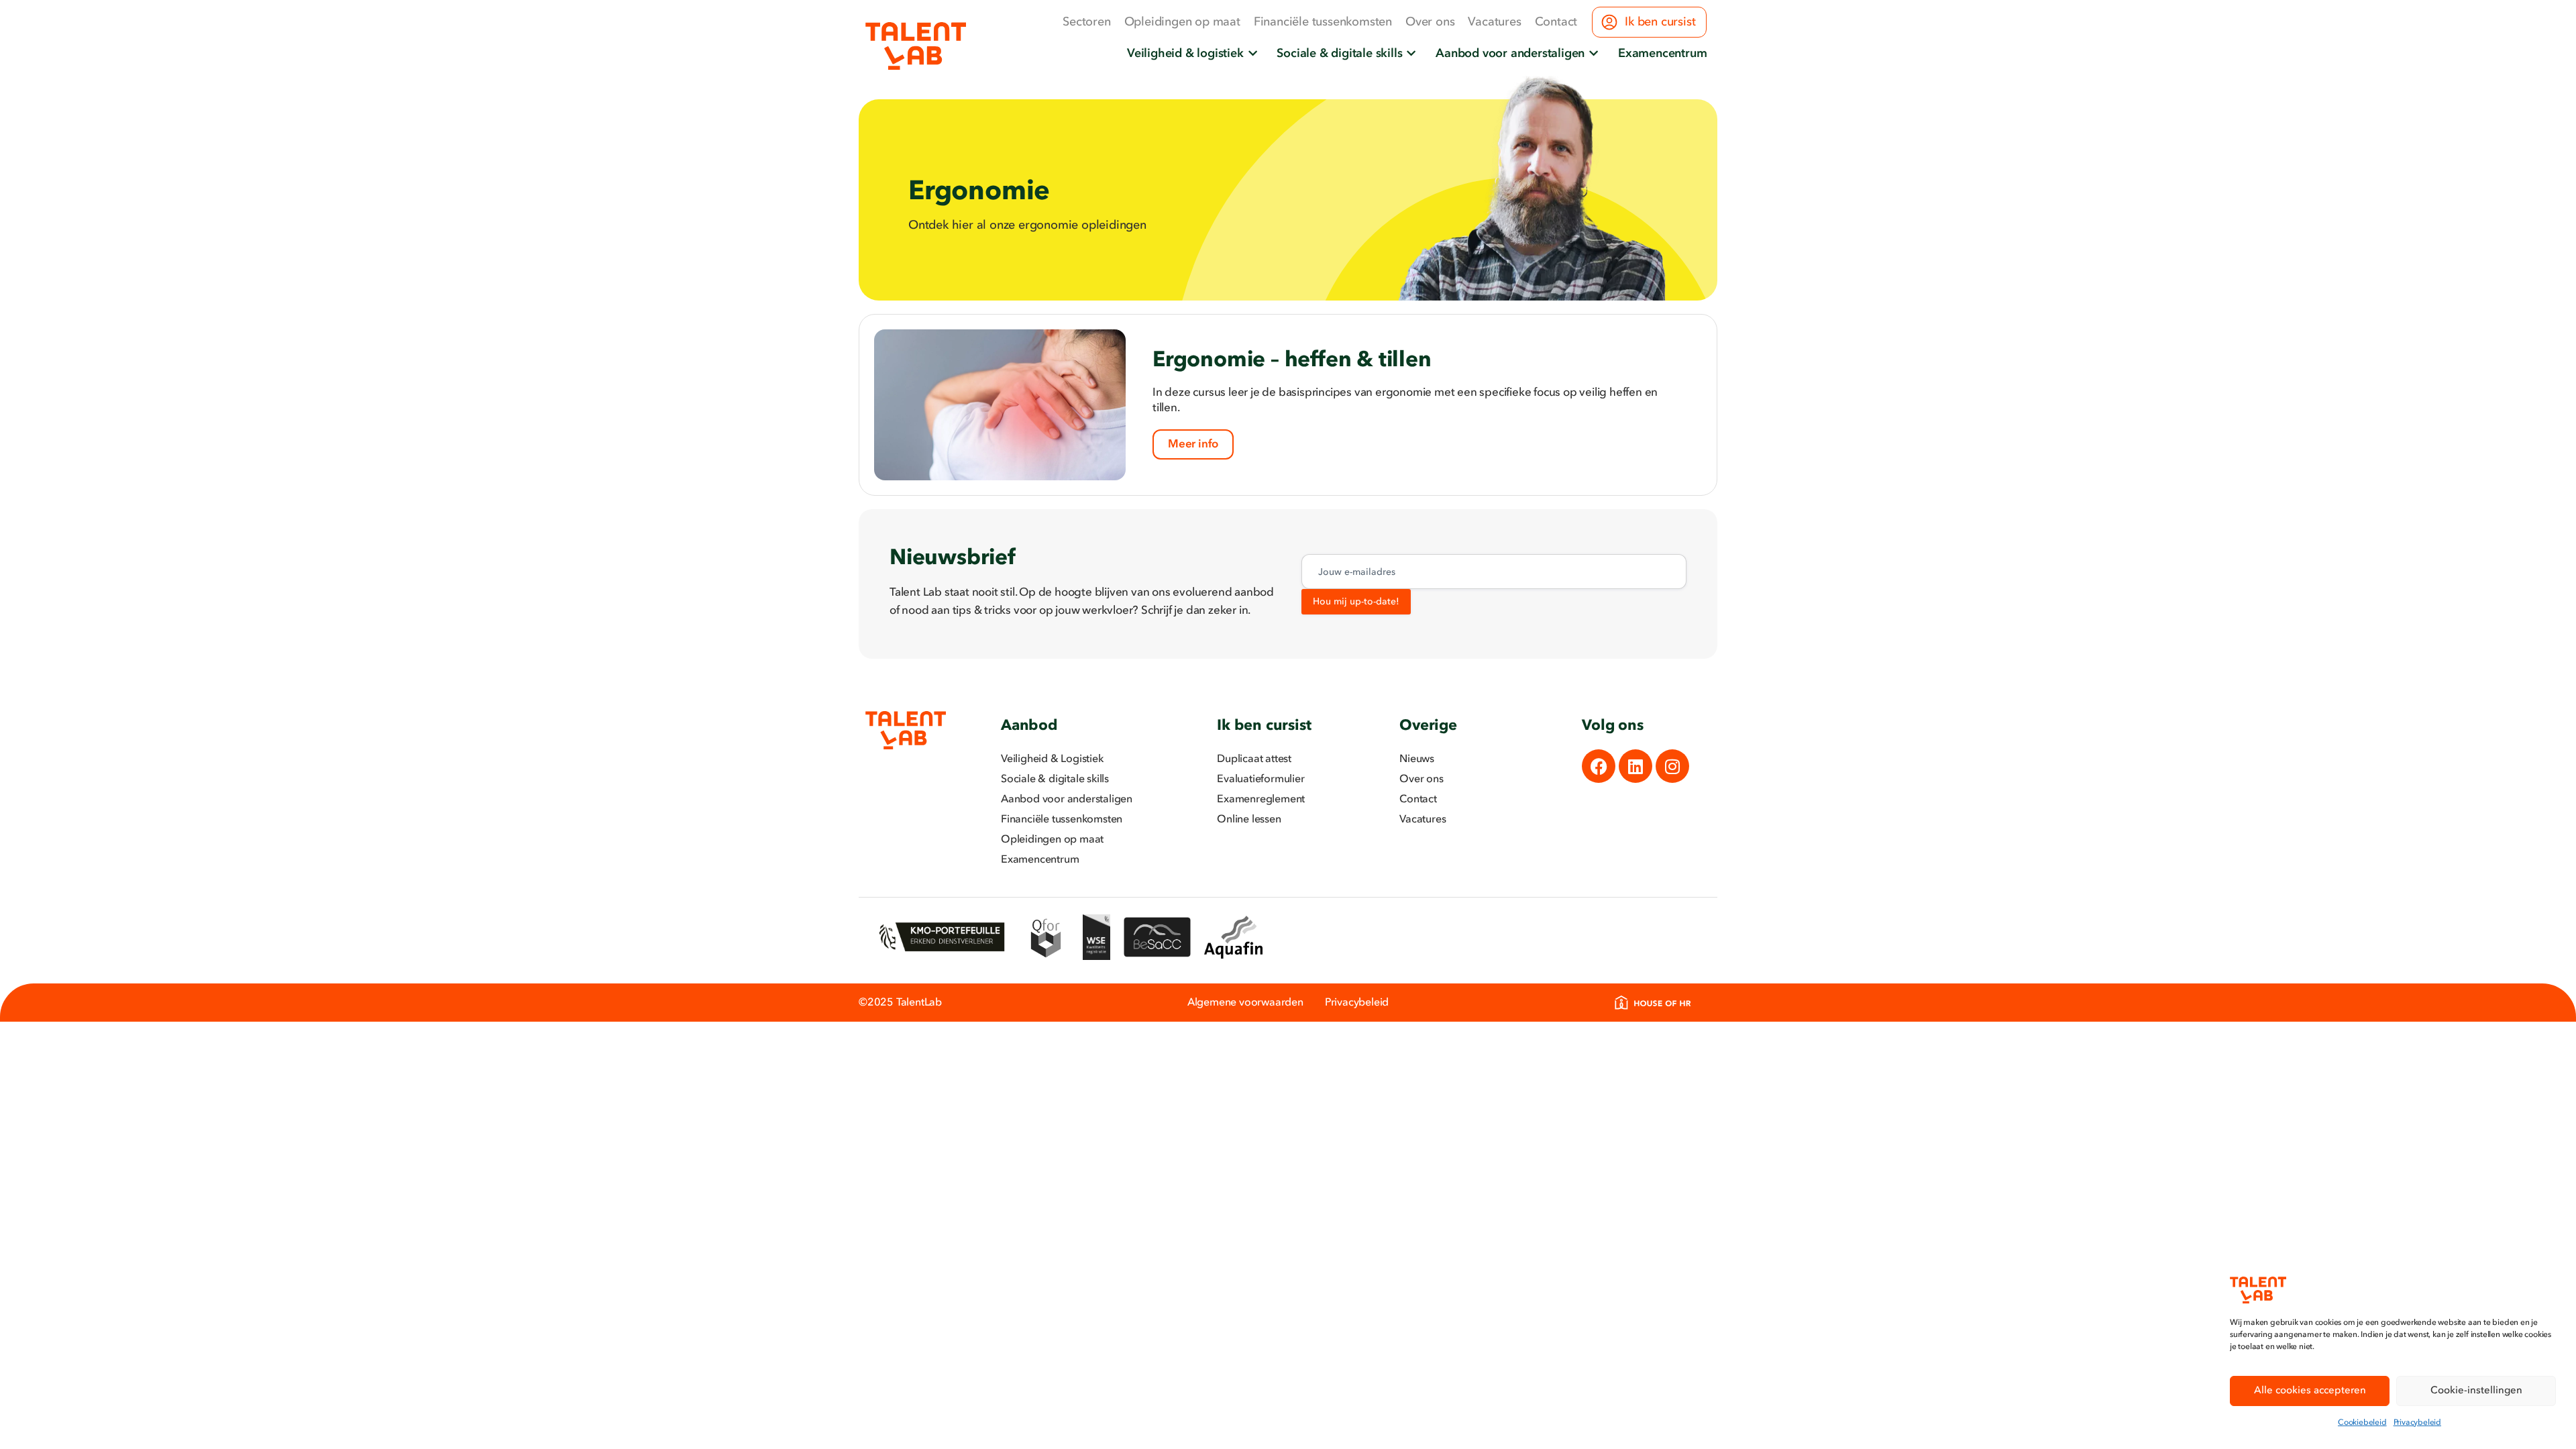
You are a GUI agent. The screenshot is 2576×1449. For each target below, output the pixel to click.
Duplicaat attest (1254, 759)
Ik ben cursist (1660, 22)
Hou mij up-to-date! (1356, 602)
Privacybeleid (2417, 1423)
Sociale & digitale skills (1055, 780)
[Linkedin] (1635, 766)
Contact (1556, 22)
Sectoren (1086, 22)
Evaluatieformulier (1260, 780)
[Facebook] (1599, 766)
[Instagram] (1672, 766)
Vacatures (1494, 22)
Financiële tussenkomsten (1323, 22)
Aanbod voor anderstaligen (1067, 800)
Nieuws (1417, 759)
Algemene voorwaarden (1245, 1003)
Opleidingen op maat (1182, 22)
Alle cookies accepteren (2310, 1391)
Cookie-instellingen (2476, 1391)
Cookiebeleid (2362, 1423)
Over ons (1430, 22)
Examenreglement (1261, 800)
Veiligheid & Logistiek (1052, 759)
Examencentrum (1040, 860)
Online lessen (1249, 820)
